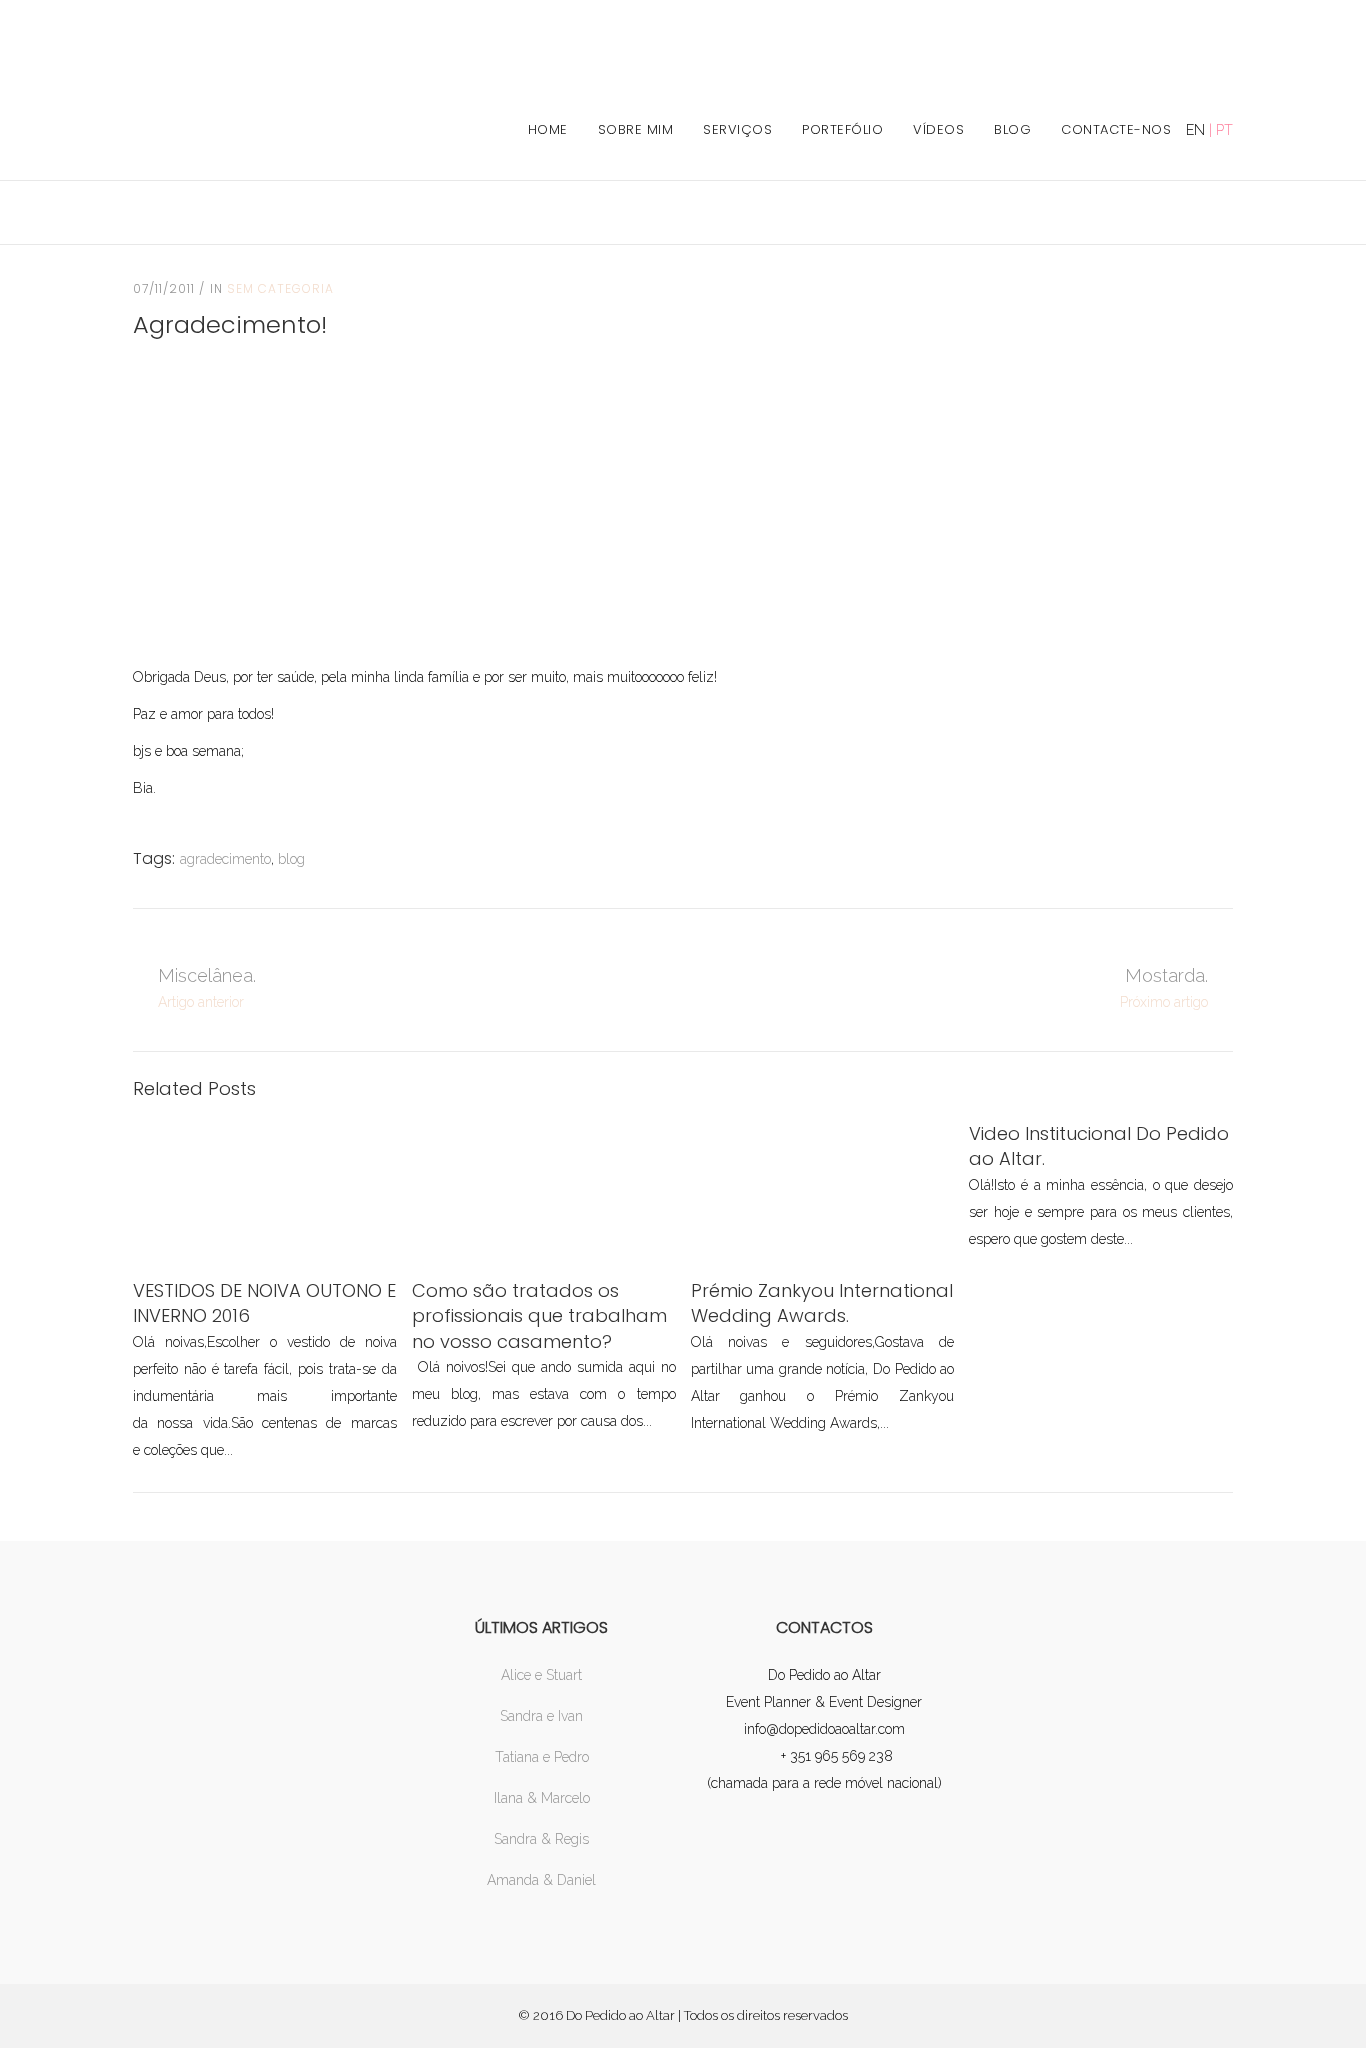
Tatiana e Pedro (542, 1757)
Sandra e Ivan (541, 1716)
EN (1195, 130)
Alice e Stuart (541, 1675)
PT (1224, 130)
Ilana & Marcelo (542, 1798)
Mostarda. (1166, 975)
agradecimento (225, 859)
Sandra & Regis (541, 1839)
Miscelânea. (207, 975)
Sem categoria (280, 288)
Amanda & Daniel (541, 1880)
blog (291, 859)
